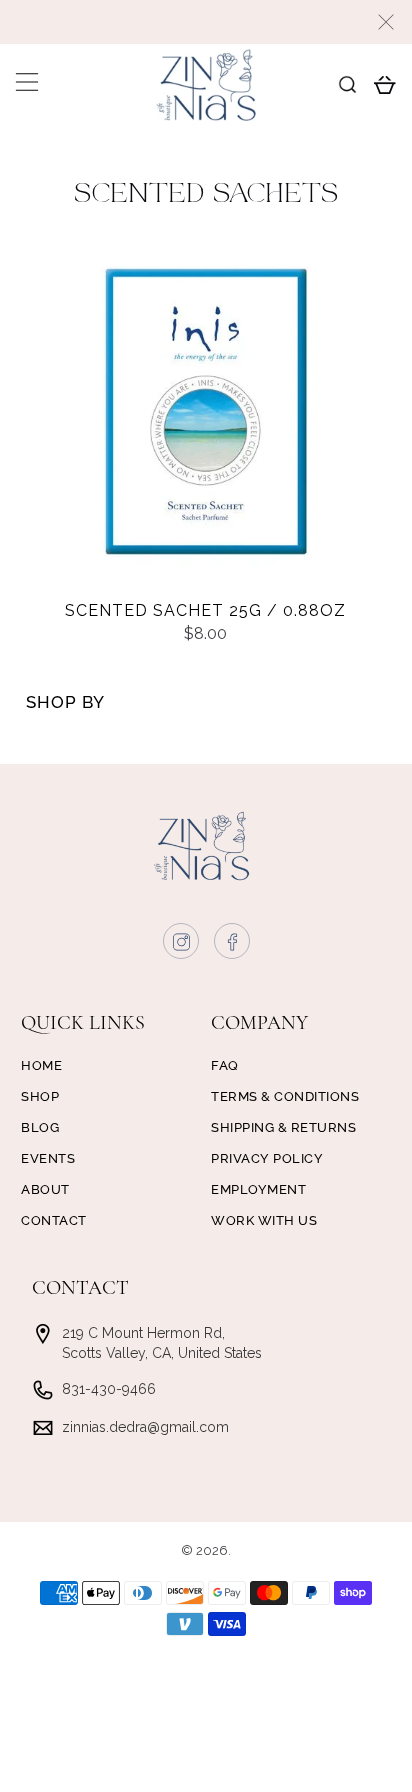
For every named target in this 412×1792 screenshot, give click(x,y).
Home (41, 1065)
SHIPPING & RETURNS (283, 1127)
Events (48, 1158)
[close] (386, 22)
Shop (40, 1096)
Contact (54, 1220)
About (45, 1189)
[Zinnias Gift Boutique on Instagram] (182, 946)
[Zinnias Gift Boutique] (206, 85)
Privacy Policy (267, 1158)
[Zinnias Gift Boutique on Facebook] (233, 946)
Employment (258, 1189)
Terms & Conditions (285, 1096)
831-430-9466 (109, 1389)
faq (225, 1065)
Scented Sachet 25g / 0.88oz (205, 610)
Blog (40, 1127)
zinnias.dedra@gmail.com (145, 1427)
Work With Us (264, 1220)
